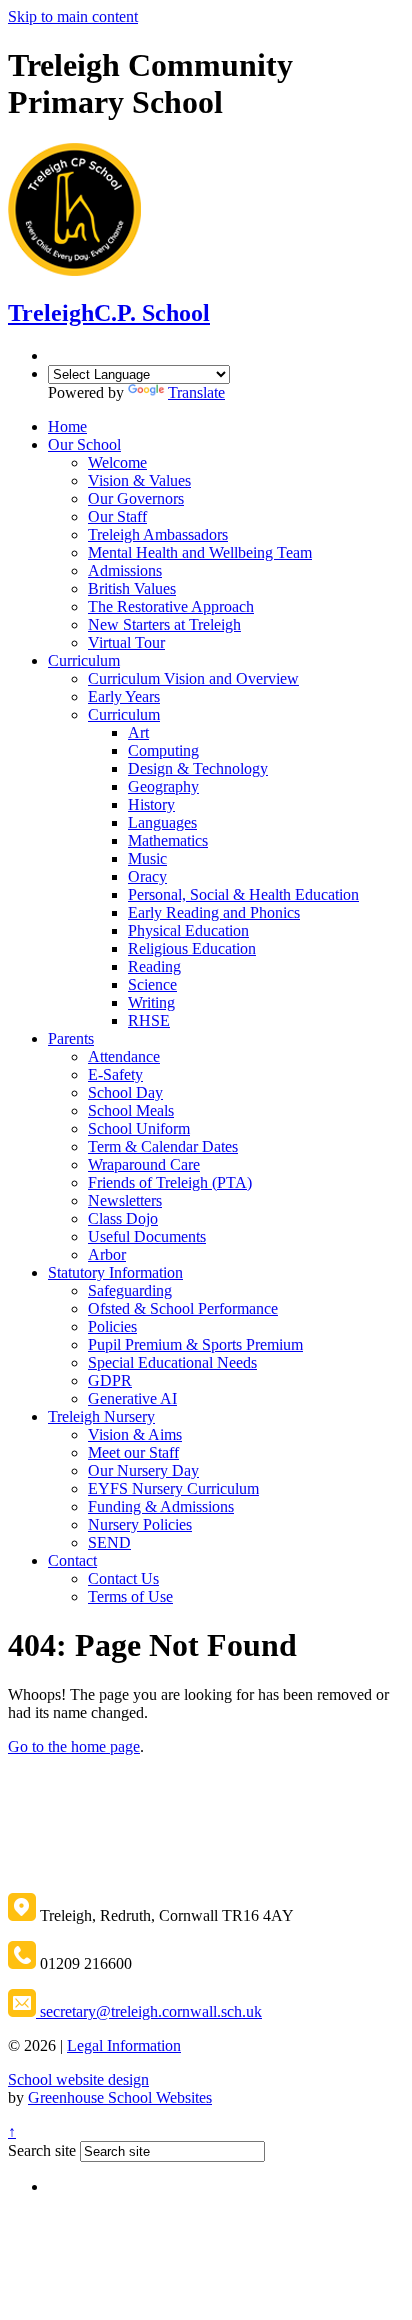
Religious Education (192, 948)
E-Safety (115, 1074)
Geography (163, 786)
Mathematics (168, 840)
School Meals (131, 1110)
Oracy (147, 876)
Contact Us (123, 1578)
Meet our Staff (133, 1452)
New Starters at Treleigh (164, 624)
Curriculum (84, 660)
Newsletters (125, 1200)
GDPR (110, 1380)
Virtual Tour (126, 642)
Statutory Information (115, 1272)
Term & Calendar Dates (163, 1146)
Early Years (124, 696)
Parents (71, 1038)
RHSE (149, 1020)
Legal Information (124, 2045)
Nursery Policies (140, 1524)
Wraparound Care (144, 1164)
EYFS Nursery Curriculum (173, 1488)
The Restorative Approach (171, 606)
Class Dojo (123, 1218)
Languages (162, 822)
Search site (42, 2150)
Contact (72, 1560)
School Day (125, 1092)
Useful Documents (147, 1236)
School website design (78, 2079)
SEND (109, 1542)
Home (67, 426)
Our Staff (117, 516)
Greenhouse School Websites (120, 2097)
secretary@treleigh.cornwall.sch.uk (149, 2011)
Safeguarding (130, 1290)
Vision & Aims (135, 1434)
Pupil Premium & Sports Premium (195, 1344)
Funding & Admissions (161, 1506)
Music (147, 858)
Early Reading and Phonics (214, 912)
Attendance (124, 1056)
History (151, 804)
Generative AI (132, 1398)
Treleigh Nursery (101, 1416)
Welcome (117, 462)
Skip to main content (73, 16)
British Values (132, 588)
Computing (163, 750)
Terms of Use (130, 1596)
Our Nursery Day (143, 1470)
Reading (154, 966)
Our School (84, 444)
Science (152, 984)
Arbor (107, 1254)
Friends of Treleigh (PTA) (170, 1182)
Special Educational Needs (172, 1362)
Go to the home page (74, 1746)
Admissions (125, 570)
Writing (151, 1002)
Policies (112, 1326)
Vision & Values (139, 480)
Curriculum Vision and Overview (193, 678)
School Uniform (139, 1128)
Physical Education (188, 930)
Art (138, 732)
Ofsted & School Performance (183, 1308)
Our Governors (136, 498)
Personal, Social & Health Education (243, 894)
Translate (196, 392)
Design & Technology (198, 768)
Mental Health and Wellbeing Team (200, 552)
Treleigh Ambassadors (158, 534)
